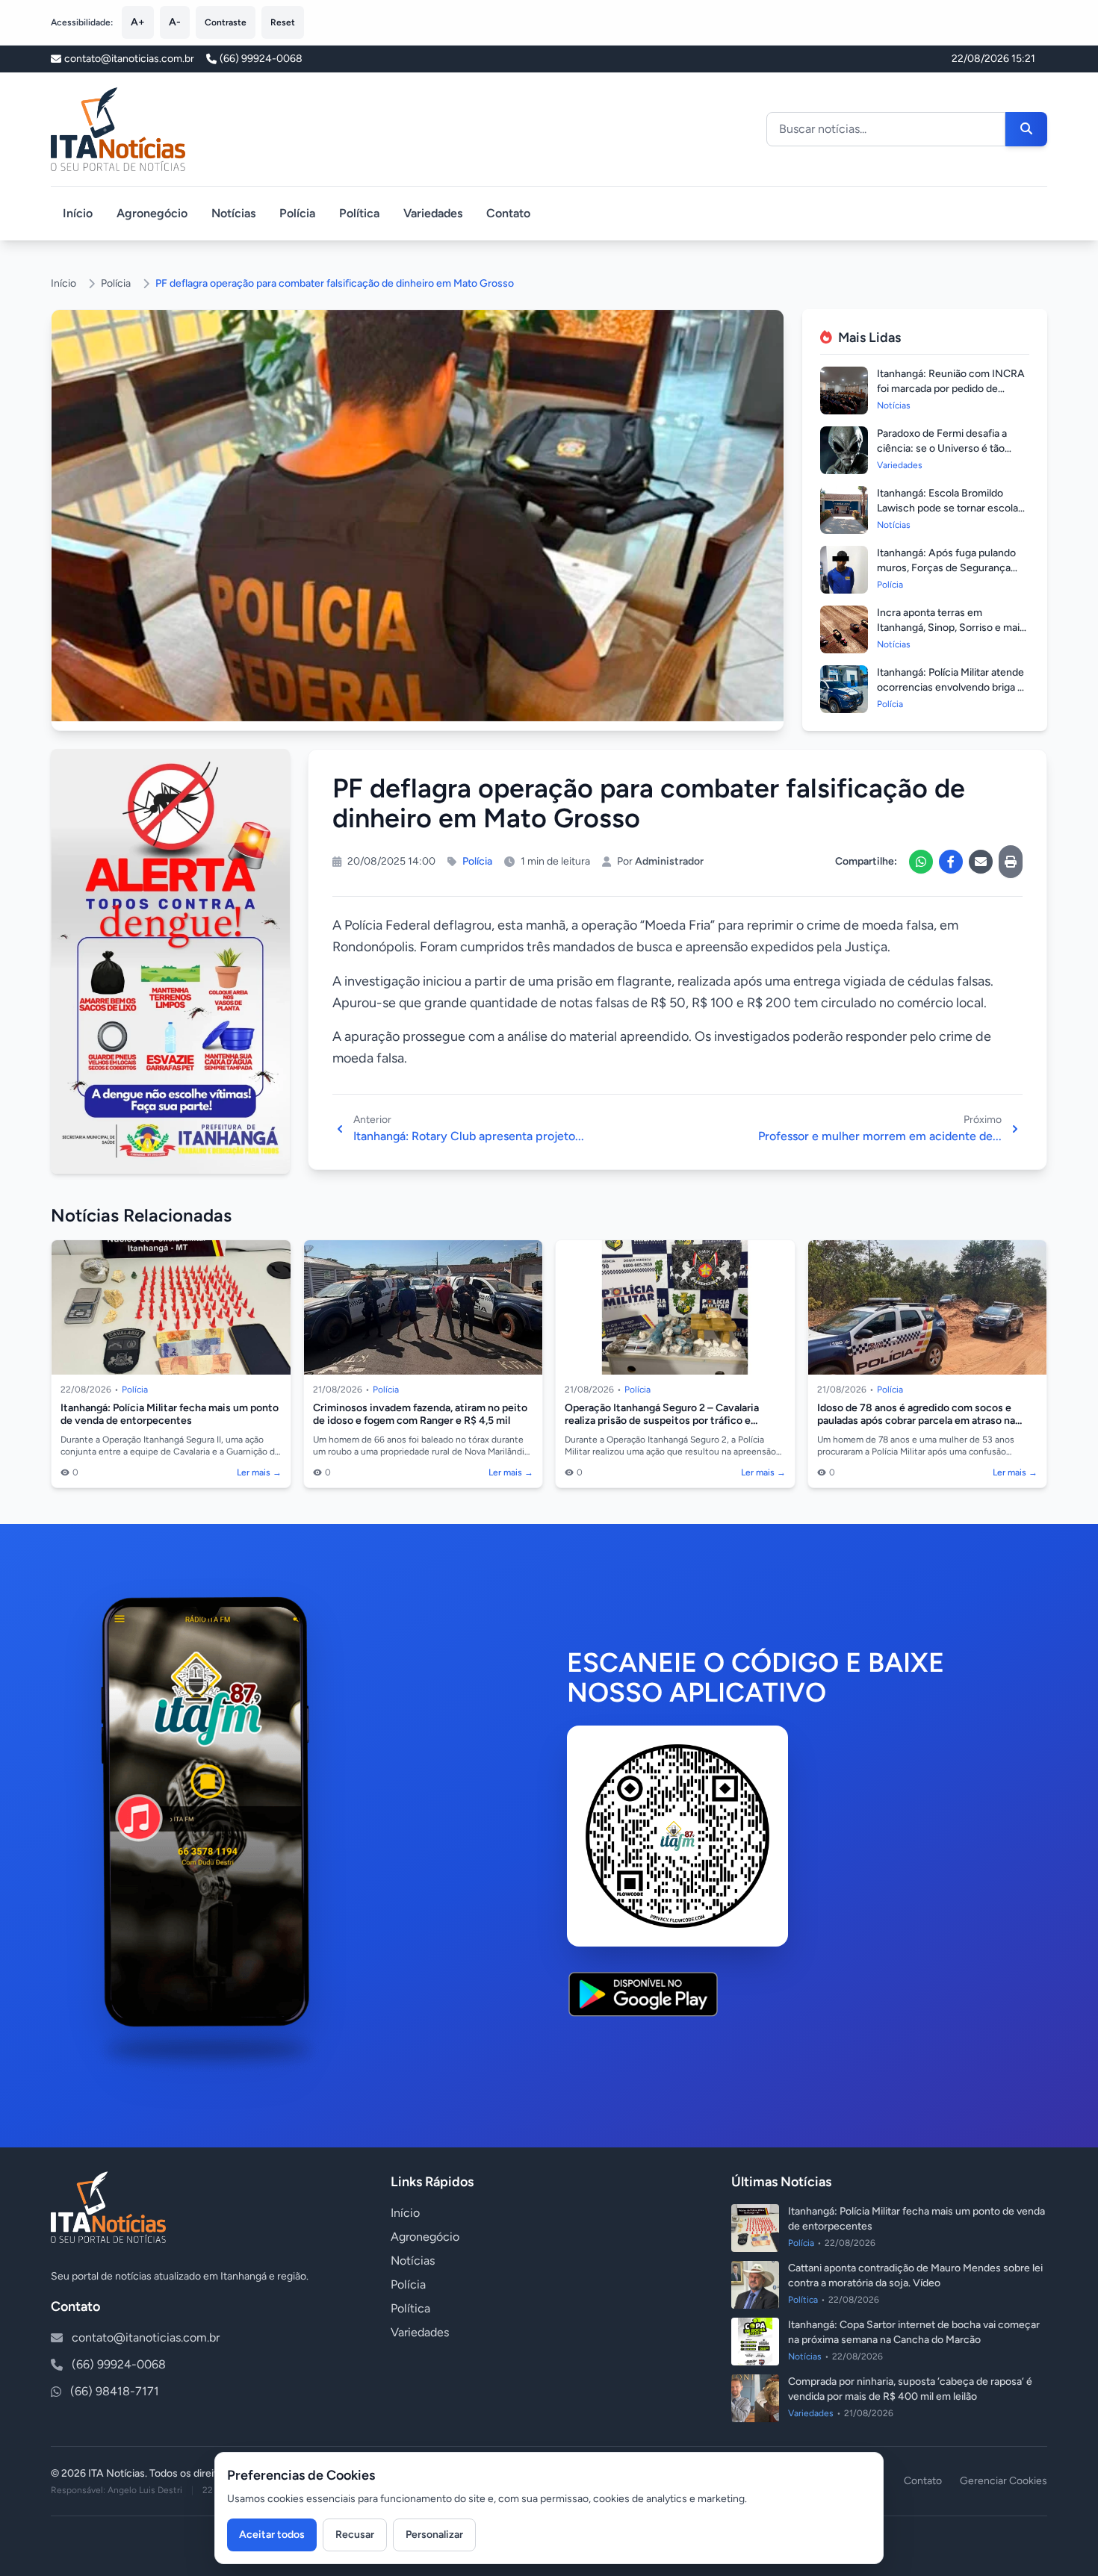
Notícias (233, 213)
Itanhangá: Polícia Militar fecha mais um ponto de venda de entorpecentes (170, 1415)
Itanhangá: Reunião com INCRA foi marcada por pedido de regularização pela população (951, 389)
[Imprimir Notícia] (1011, 862)
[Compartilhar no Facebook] (951, 862)
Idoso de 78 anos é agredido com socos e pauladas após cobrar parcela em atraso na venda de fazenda (916, 1421)
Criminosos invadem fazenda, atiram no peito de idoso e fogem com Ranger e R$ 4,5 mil (420, 1415)
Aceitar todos (272, 2535)
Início (78, 213)
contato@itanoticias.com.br (146, 2337)
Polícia (297, 213)
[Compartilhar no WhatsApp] (921, 862)
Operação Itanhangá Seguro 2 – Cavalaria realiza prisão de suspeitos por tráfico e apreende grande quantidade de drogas (662, 1421)
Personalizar (434, 2535)
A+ (138, 22)
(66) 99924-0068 (261, 59)
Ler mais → (259, 1472)
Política (359, 213)
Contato (508, 213)
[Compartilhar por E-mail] (981, 862)
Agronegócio (152, 213)
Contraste (226, 22)
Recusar (355, 2535)
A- (175, 22)
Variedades (433, 213)
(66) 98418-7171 (115, 2391)
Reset (283, 22)
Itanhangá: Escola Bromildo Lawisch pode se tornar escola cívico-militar (947, 508)
